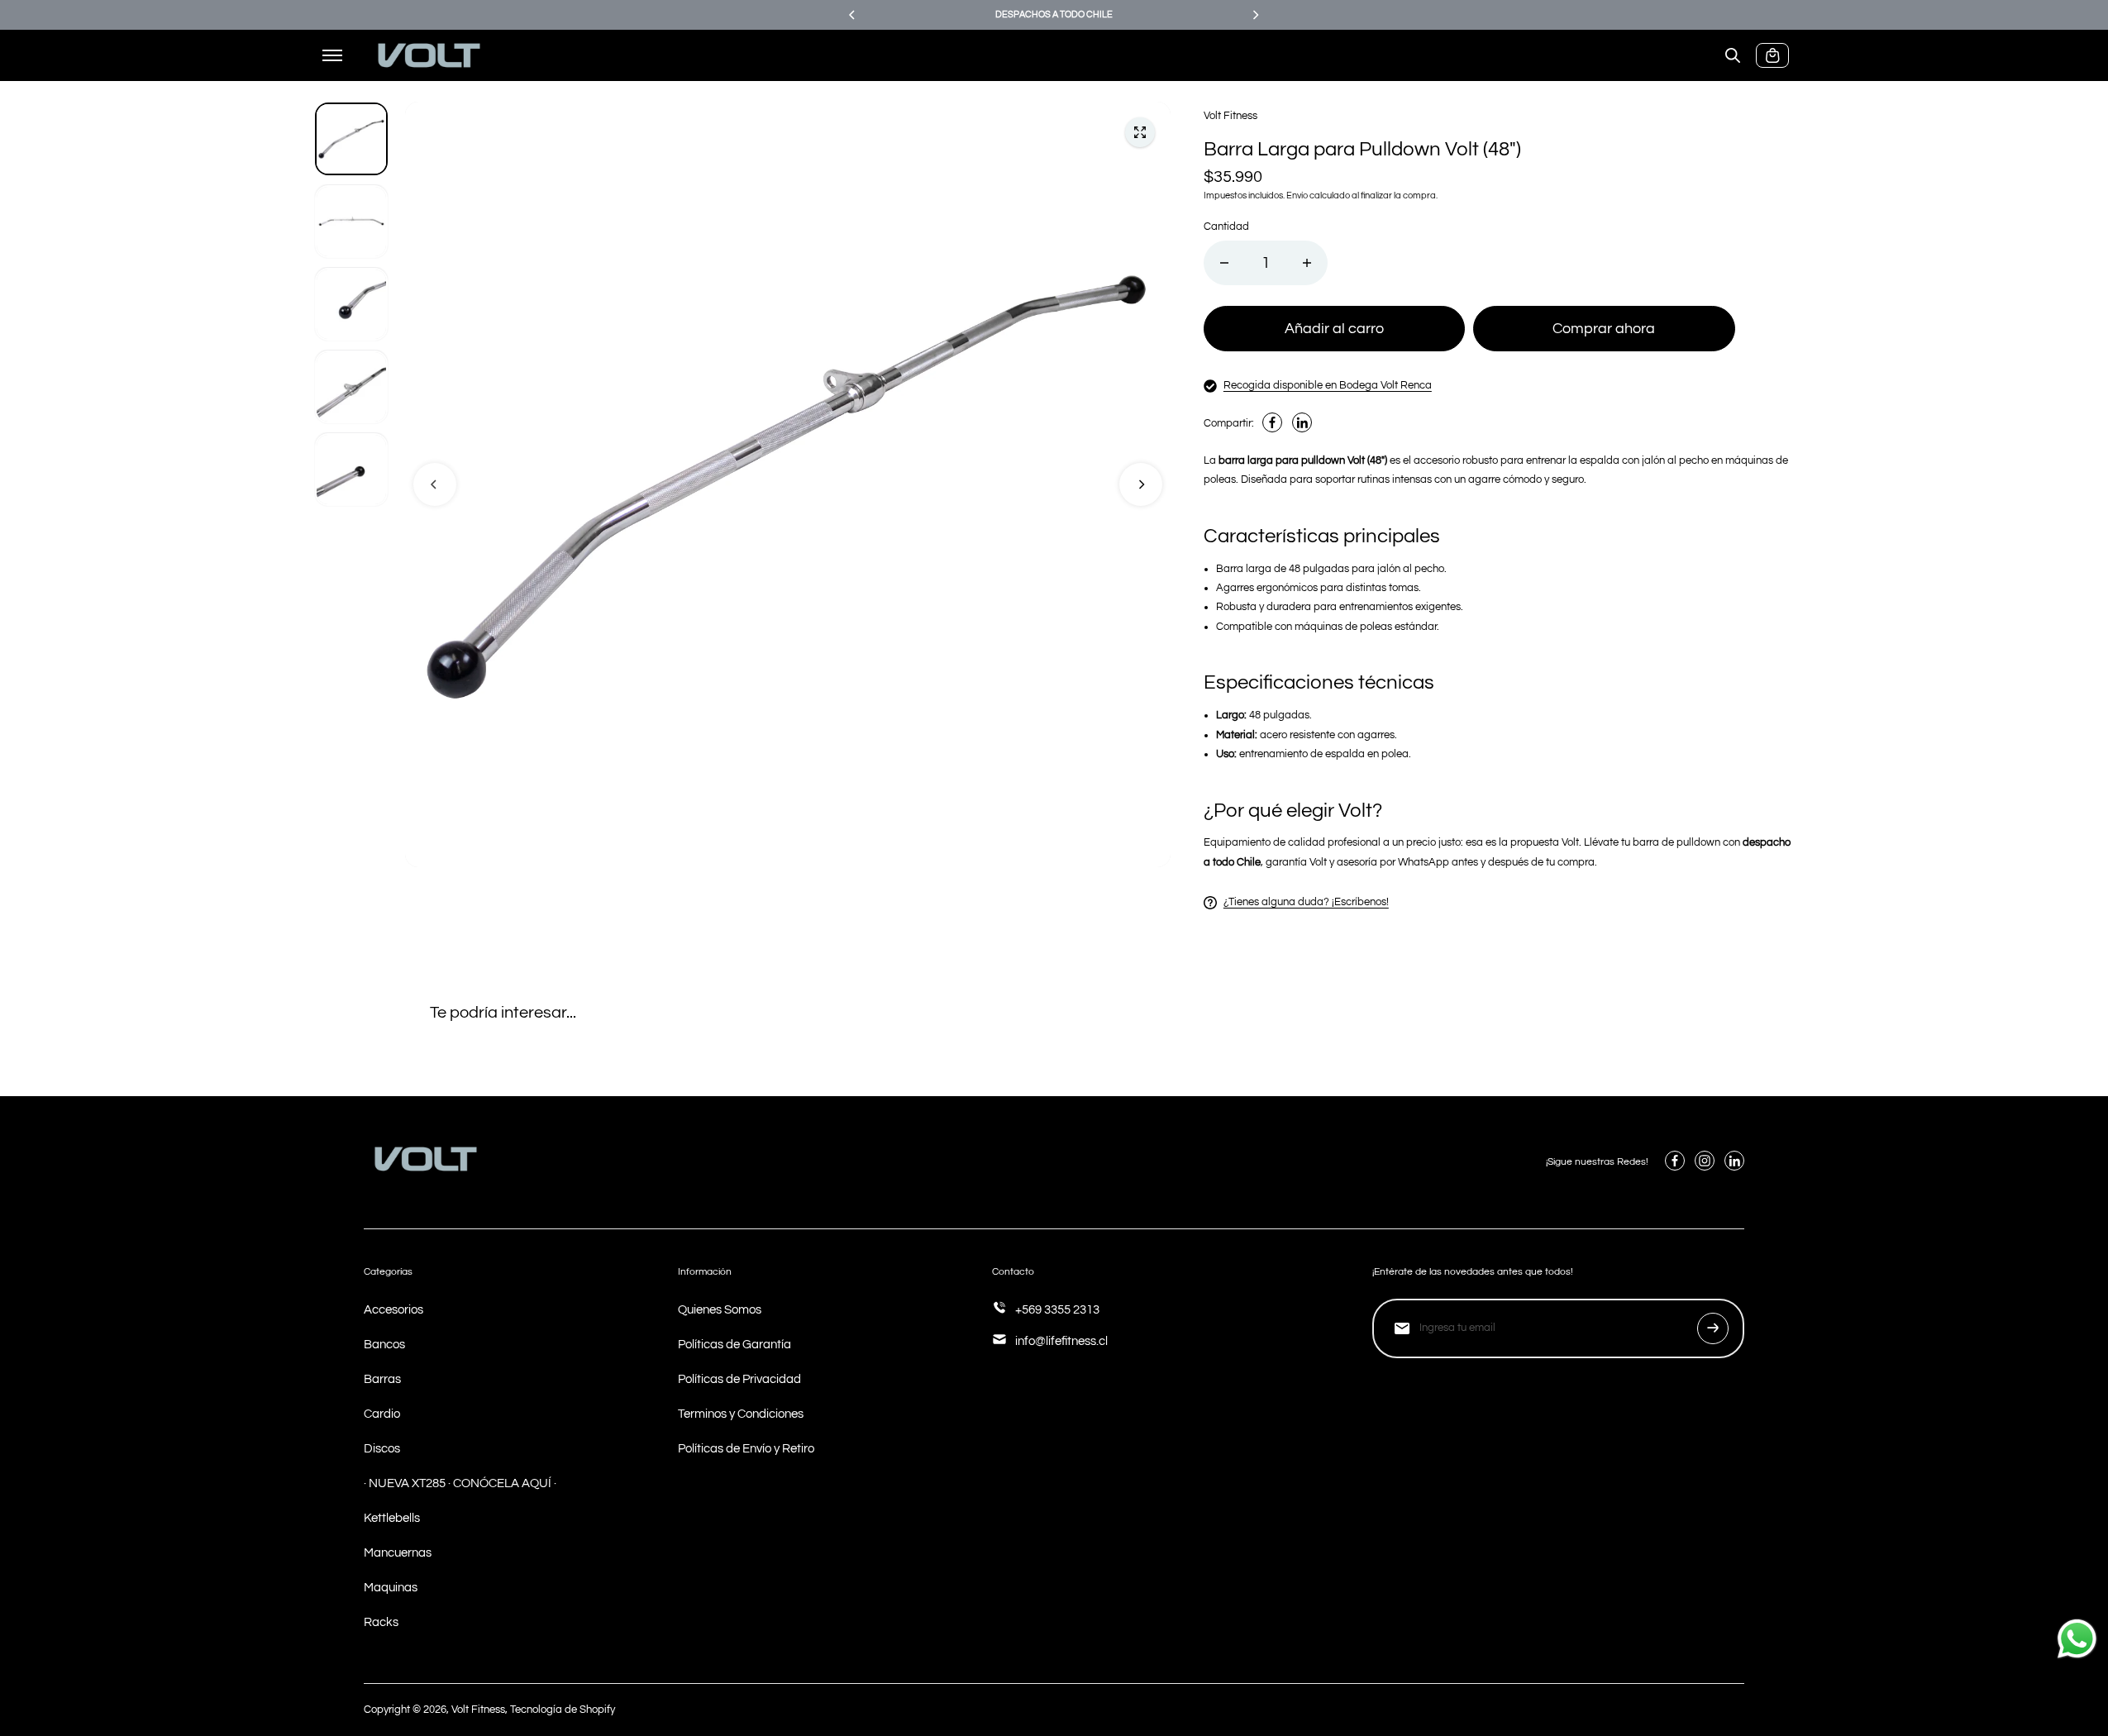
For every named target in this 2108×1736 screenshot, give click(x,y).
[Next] (1255, 15)
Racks (381, 1622)
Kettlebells (392, 1518)
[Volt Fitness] (429, 56)
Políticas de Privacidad (739, 1379)
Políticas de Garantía (734, 1345)
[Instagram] (1705, 1161)
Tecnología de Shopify (563, 1710)
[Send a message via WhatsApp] (2077, 1639)
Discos (382, 1449)
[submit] (1713, 1328)
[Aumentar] (1307, 263)
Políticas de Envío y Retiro (746, 1449)
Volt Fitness (478, 1710)
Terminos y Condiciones (741, 1414)
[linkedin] (1734, 1161)
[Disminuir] (1224, 263)
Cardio (382, 1414)
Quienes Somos (720, 1310)
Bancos (384, 1345)
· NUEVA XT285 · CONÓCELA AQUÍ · (460, 1483)
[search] (1733, 55)
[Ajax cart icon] (1772, 55)
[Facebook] (1272, 422)
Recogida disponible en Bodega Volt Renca (1328, 385)
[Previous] (853, 15)
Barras (382, 1379)
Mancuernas (398, 1553)
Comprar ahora (1604, 329)
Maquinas (391, 1588)
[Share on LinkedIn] (1302, 422)
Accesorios (393, 1310)
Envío (1297, 196)
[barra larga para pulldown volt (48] (1140, 132)
